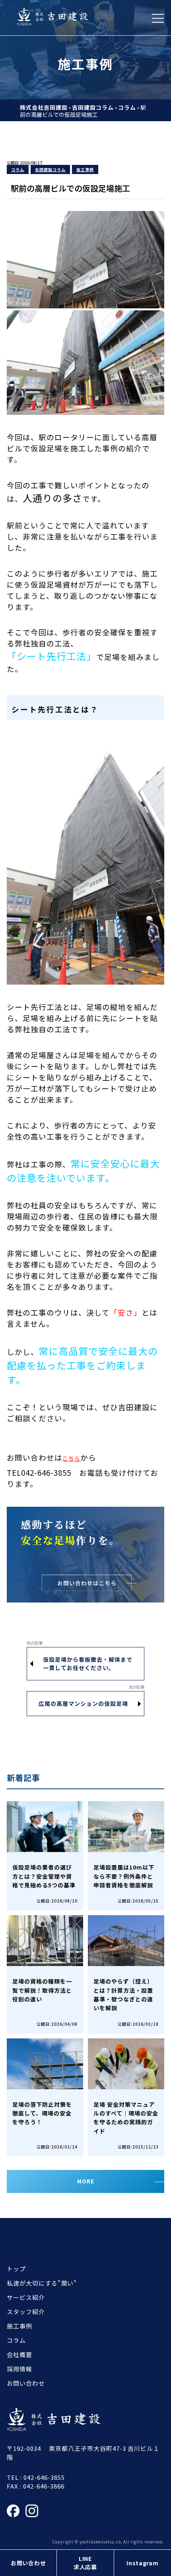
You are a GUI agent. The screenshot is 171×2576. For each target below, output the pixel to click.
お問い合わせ (28, 2563)
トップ (16, 2269)
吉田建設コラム (50, 169)
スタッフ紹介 (26, 2312)
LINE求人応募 (85, 2563)
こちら (71, 1458)
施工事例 (85, 169)
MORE (86, 2181)
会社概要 (19, 2354)
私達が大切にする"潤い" (42, 2283)
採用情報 (19, 2369)
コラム (18, 169)
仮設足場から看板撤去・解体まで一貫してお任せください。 (88, 1663)
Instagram (142, 2563)
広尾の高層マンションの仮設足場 (83, 1703)
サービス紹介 (26, 2297)
